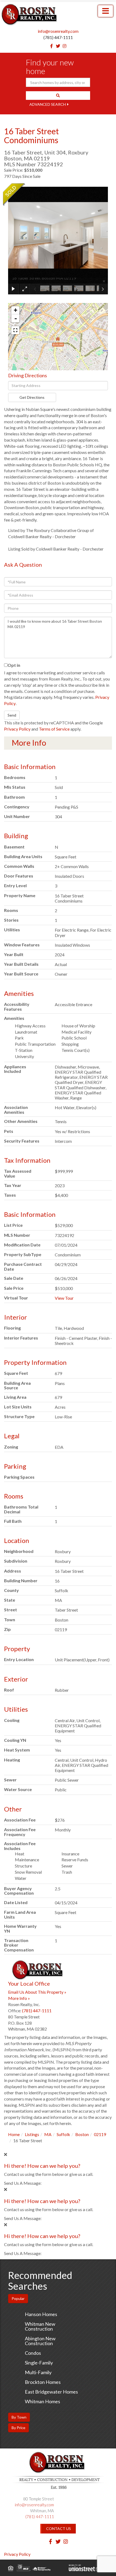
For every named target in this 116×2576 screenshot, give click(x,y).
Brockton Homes (43, 2382)
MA (48, 2134)
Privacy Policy (17, 729)
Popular (18, 2298)
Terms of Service (54, 729)
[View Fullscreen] (15, 330)
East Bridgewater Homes (51, 2392)
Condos (33, 2353)
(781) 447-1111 (58, 37)
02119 (100, 2134)
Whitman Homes (42, 2401)
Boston (82, 2134)
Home (14, 2134)
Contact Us (59, 2529)
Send (12, 715)
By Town (19, 2417)
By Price (18, 2428)
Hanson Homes (41, 2314)
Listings (32, 2134)
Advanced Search (48, 104)
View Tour (64, 1298)
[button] (58, 96)
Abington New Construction (40, 2341)
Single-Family (39, 2363)
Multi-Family (38, 2372)
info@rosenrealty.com (58, 31)
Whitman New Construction (40, 2326)
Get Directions (32, 397)
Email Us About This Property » (37, 1992)
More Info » (19, 1998)
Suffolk (63, 2134)
